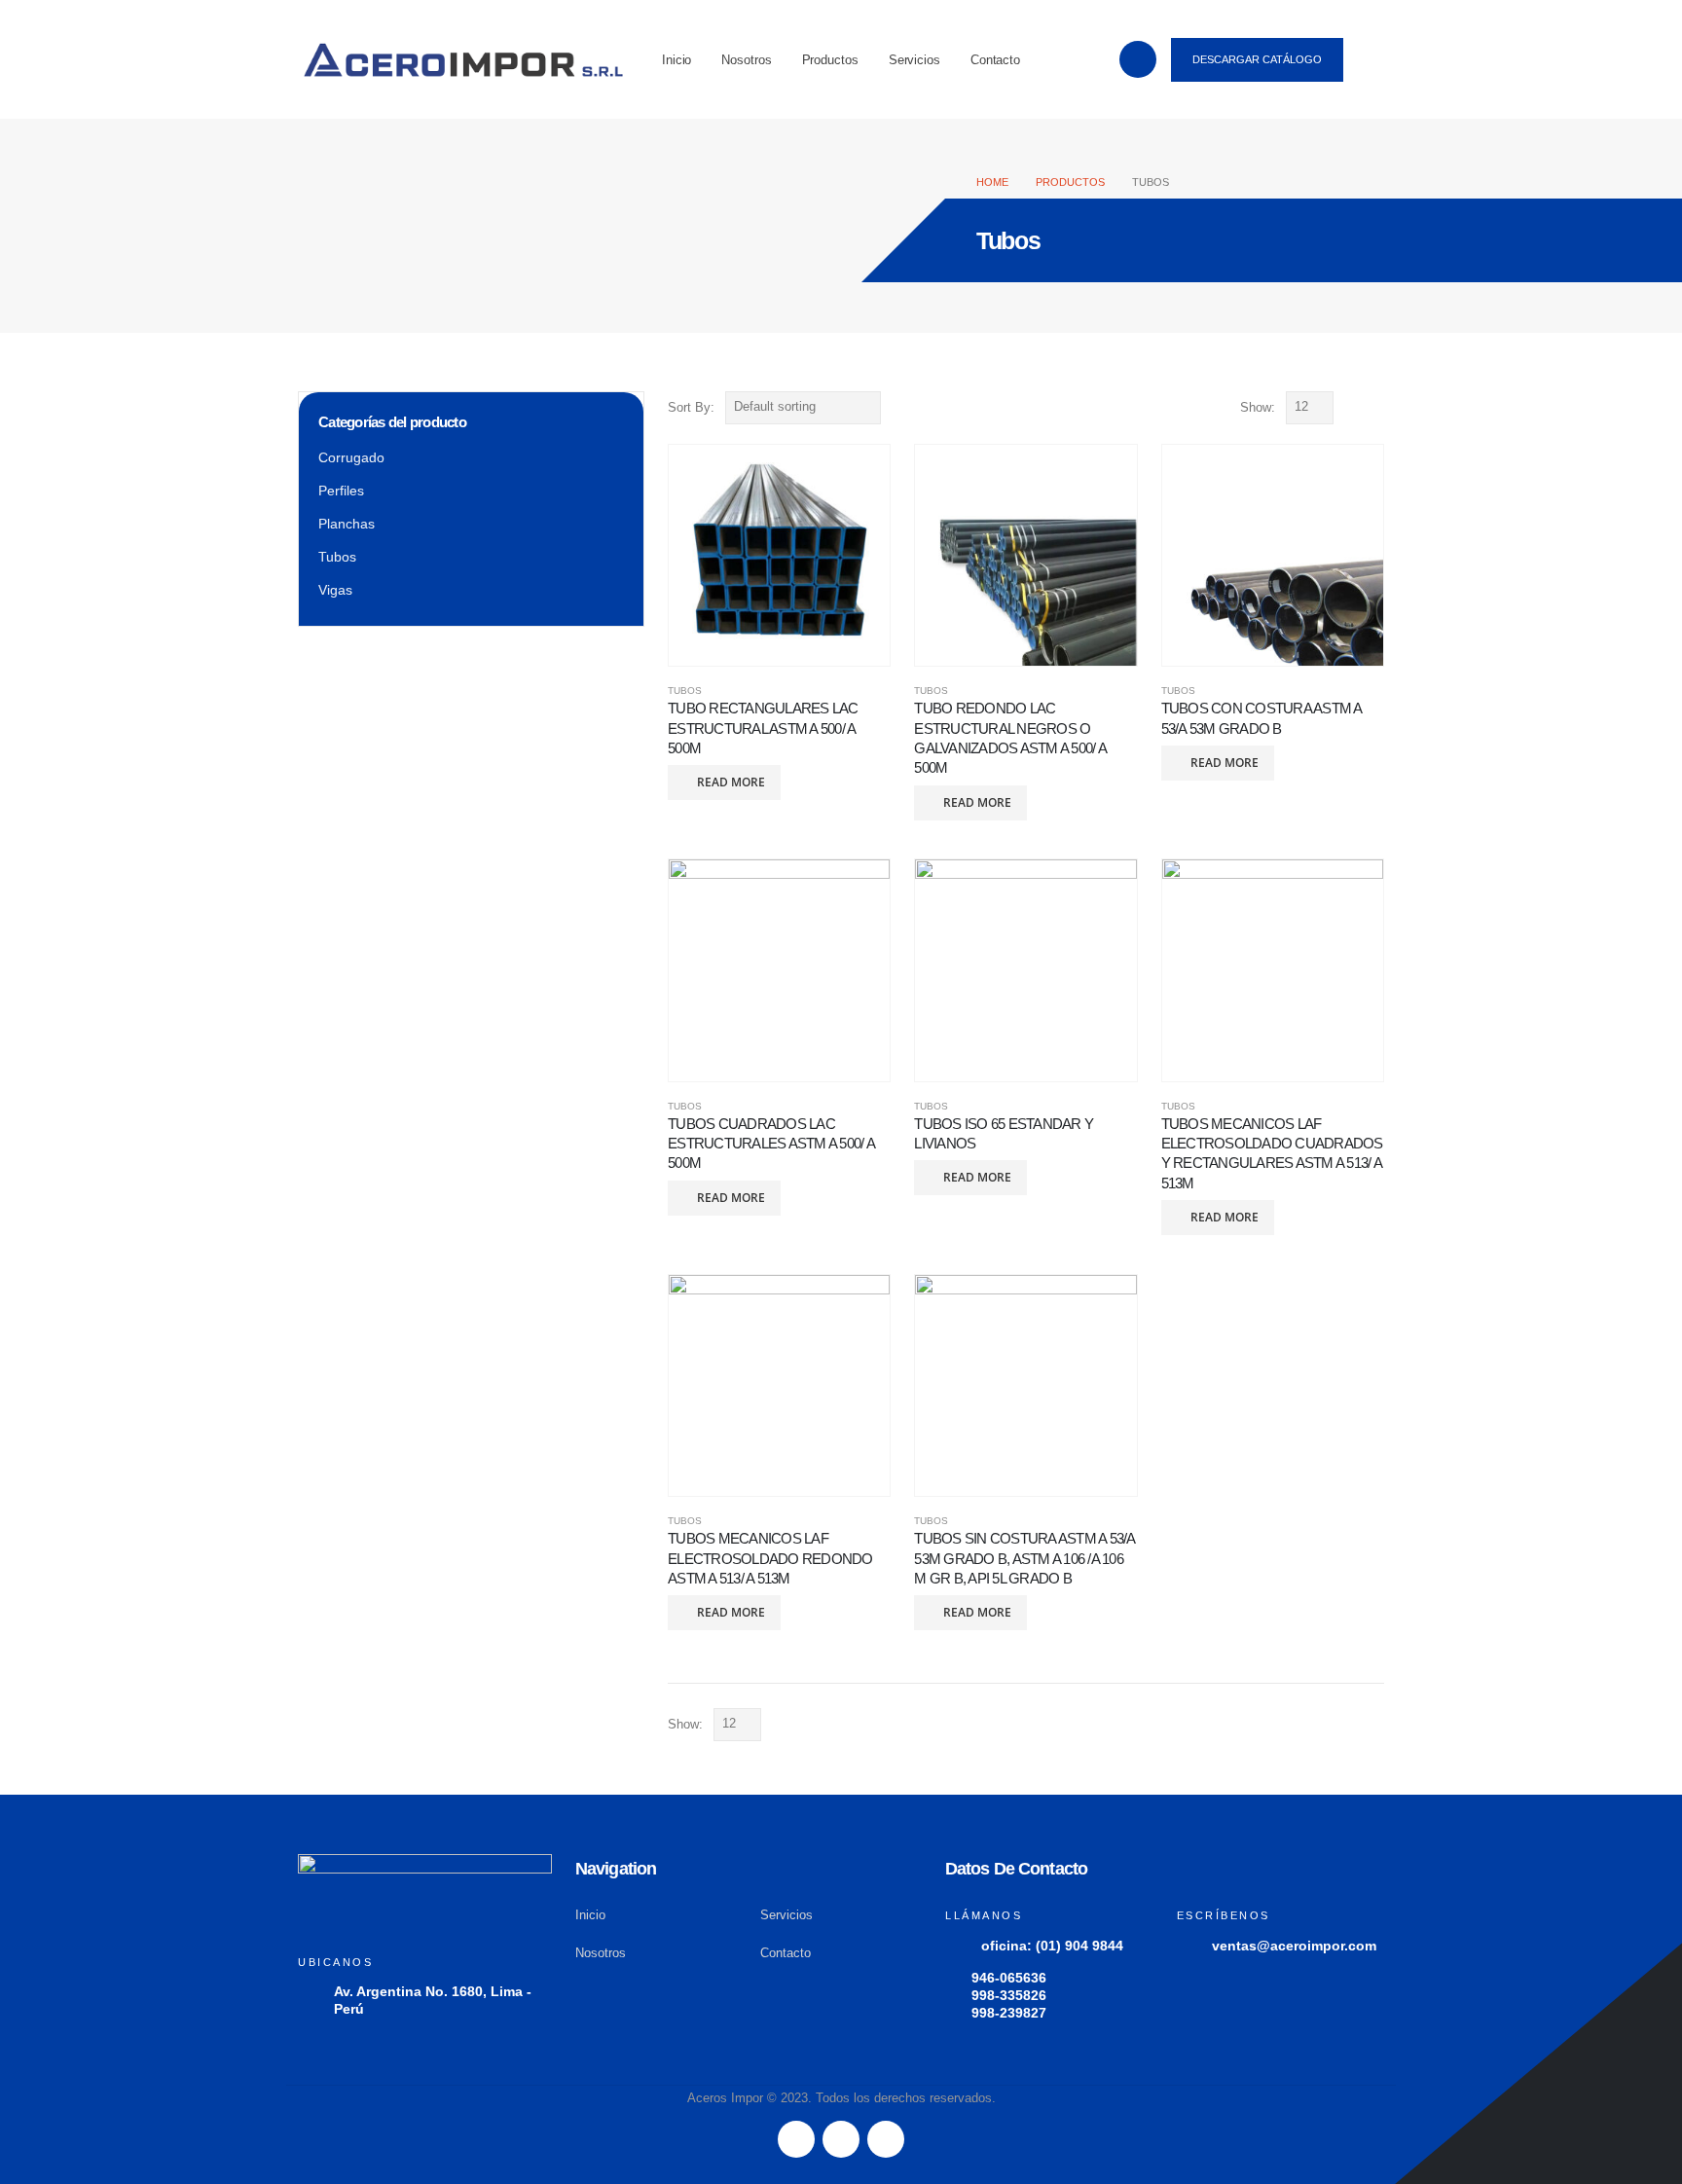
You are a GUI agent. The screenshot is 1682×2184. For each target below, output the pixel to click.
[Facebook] (1138, 59)
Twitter (841, 2139)
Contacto (995, 60)
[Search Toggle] (1373, 61)
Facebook (796, 2139)
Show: (1258, 408)
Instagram (886, 2139)
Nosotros (746, 60)
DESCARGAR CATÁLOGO (1257, 59)
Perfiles (341, 491)
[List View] (1375, 407)
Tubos (685, 691)
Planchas (347, 524)
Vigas (335, 590)
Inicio (676, 60)
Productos (830, 60)
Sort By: (691, 408)
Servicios (914, 60)
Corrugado (351, 457)
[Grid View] (1353, 407)
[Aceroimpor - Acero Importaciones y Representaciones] (463, 59)
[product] (779, 555)
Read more (731, 782)
